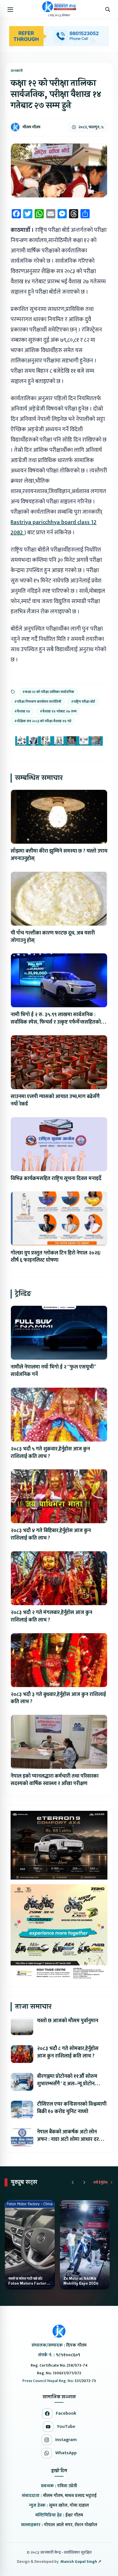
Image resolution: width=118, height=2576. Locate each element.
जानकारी (17, 71)
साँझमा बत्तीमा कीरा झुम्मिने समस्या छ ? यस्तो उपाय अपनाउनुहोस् (59, 855)
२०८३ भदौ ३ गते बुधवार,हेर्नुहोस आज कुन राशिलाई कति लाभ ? (58, 1698)
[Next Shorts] (84, 2182)
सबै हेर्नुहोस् (101, 2182)
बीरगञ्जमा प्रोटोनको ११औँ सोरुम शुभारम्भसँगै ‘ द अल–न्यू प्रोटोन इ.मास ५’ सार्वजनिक (67, 2084)
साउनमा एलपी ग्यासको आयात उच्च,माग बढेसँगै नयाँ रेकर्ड (55, 1100)
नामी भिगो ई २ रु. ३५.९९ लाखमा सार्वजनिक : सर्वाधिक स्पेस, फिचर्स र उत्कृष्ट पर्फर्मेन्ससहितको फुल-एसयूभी (56, 1022)
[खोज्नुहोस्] (108, 9)
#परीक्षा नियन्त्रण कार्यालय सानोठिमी (38, 702)
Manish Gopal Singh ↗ (81, 2562)
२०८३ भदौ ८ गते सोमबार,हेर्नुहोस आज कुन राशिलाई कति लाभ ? (68, 2052)
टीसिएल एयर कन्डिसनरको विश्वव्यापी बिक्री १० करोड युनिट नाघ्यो (72, 2108)
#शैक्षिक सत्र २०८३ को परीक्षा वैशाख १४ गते (43, 721)
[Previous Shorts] (73, 2182)
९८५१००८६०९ (68, 2355)
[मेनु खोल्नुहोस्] (10, 9)
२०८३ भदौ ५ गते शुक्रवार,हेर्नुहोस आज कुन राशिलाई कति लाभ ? (50, 1453)
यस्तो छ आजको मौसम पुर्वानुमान (68, 2021)
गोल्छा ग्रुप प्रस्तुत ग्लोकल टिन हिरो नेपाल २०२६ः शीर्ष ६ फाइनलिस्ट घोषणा (56, 1257)
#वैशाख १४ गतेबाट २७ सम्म (58, 711)
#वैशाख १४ (22, 711)
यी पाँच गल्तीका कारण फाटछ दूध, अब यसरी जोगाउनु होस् (53, 937)
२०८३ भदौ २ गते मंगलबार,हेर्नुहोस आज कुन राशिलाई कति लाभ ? (51, 1616)
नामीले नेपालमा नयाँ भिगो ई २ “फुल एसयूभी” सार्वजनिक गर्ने (53, 1371)
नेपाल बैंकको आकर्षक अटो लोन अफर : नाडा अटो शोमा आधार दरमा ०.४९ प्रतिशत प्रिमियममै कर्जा (70, 2139)
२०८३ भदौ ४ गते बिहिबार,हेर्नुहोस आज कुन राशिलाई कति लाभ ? (51, 1534)
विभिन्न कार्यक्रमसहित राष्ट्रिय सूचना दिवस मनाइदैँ (56, 1179)
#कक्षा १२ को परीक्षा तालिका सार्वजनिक (48, 692)
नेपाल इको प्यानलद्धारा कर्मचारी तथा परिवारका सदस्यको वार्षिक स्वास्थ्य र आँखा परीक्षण (55, 1780)
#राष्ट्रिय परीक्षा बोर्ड (83, 702)
